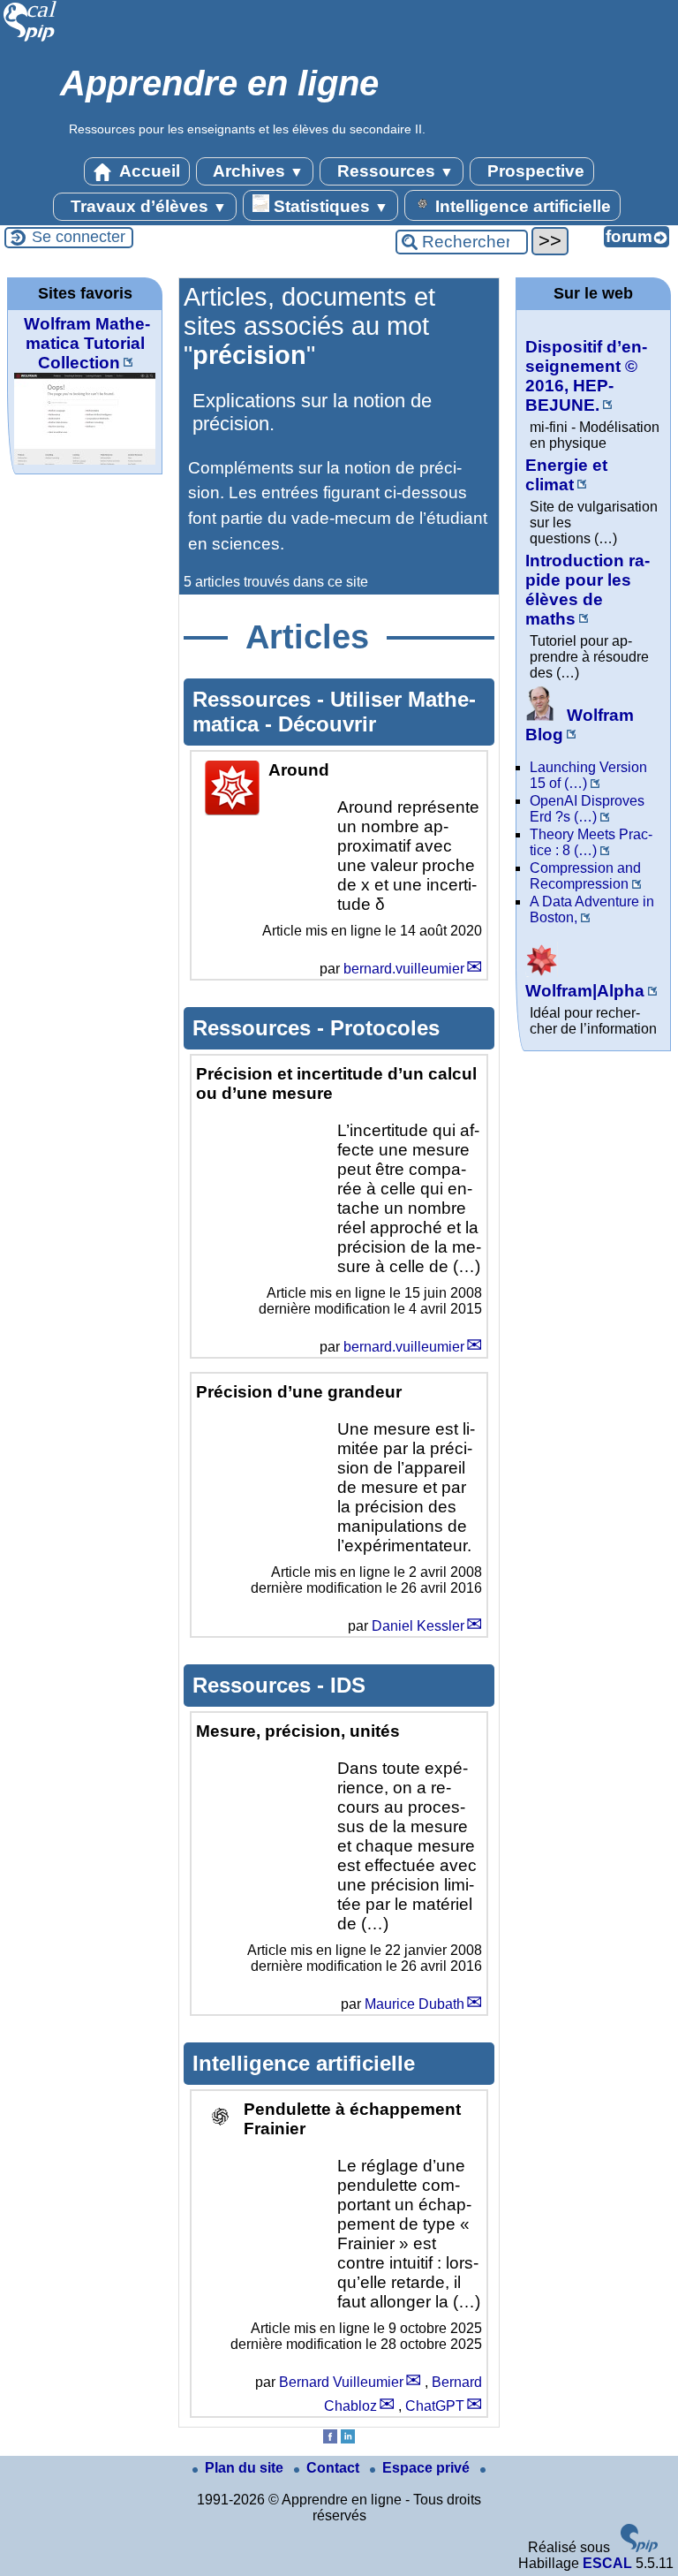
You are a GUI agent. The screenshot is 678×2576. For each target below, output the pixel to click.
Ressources (393, 171)
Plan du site (246, 2468)
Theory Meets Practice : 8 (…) (591, 842)
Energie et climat (566, 475)
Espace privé (428, 2468)
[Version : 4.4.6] (639, 2547)
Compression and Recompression (585, 876)
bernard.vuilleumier (404, 969)
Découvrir (327, 724)
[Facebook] (330, 2439)
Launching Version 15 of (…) (588, 775)
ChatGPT (435, 2406)
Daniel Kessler (418, 1626)
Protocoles (385, 1028)
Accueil (148, 171)
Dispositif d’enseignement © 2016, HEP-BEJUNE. (586, 376)
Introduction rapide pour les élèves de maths (588, 590)
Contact (335, 2468)
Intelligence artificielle (521, 206)
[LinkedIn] (348, 2439)
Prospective (534, 171)
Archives (256, 171)
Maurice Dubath (414, 2004)
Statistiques (329, 206)
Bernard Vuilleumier (341, 2382)
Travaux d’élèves (147, 206)
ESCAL (607, 2563)
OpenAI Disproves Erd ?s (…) (587, 809)
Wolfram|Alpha (585, 991)
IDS (348, 1685)
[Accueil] (30, 39)
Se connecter (79, 237)
